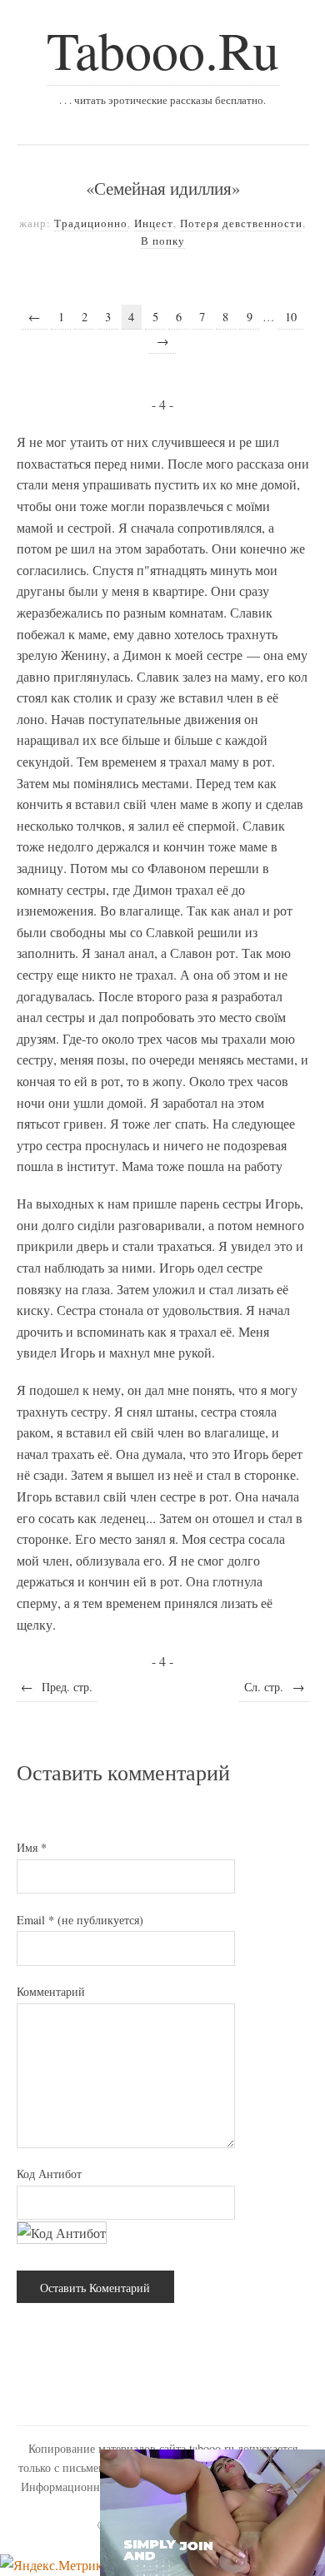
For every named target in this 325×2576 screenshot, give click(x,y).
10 (291, 317)
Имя (32, 1847)
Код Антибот (49, 2174)
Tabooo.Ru (163, 49)
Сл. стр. (274, 1687)
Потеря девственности (241, 223)
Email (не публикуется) (80, 1920)
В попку (163, 241)
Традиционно (91, 223)
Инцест (154, 223)
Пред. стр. (57, 1687)
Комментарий (51, 1991)
